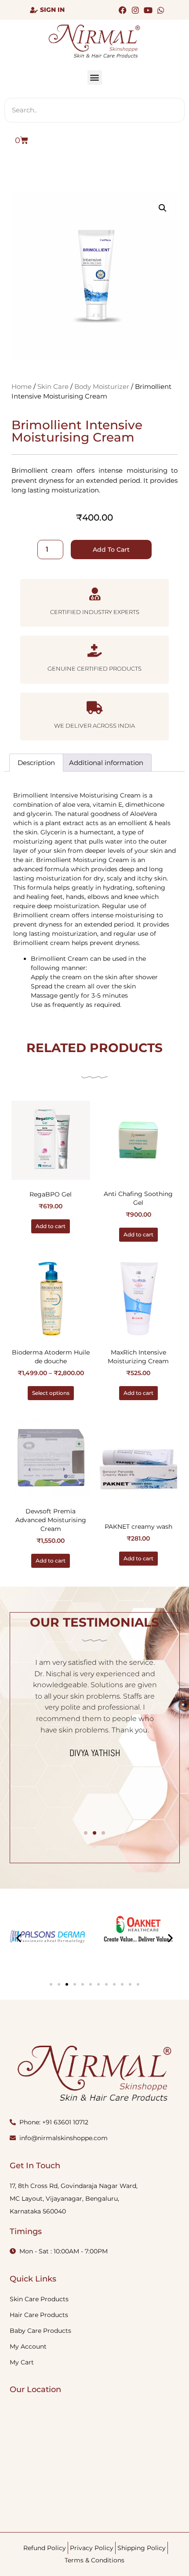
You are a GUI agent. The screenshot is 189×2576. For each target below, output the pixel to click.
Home (22, 387)
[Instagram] (135, 10)
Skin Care (53, 387)
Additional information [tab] (106, 763)
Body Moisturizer (102, 387)
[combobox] (94, 110)
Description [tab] (36, 763)
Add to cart (111, 550)
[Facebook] (122, 10)
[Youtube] (148, 10)
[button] (95, 77)
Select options (51, 1393)
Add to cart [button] (51, 1226)
